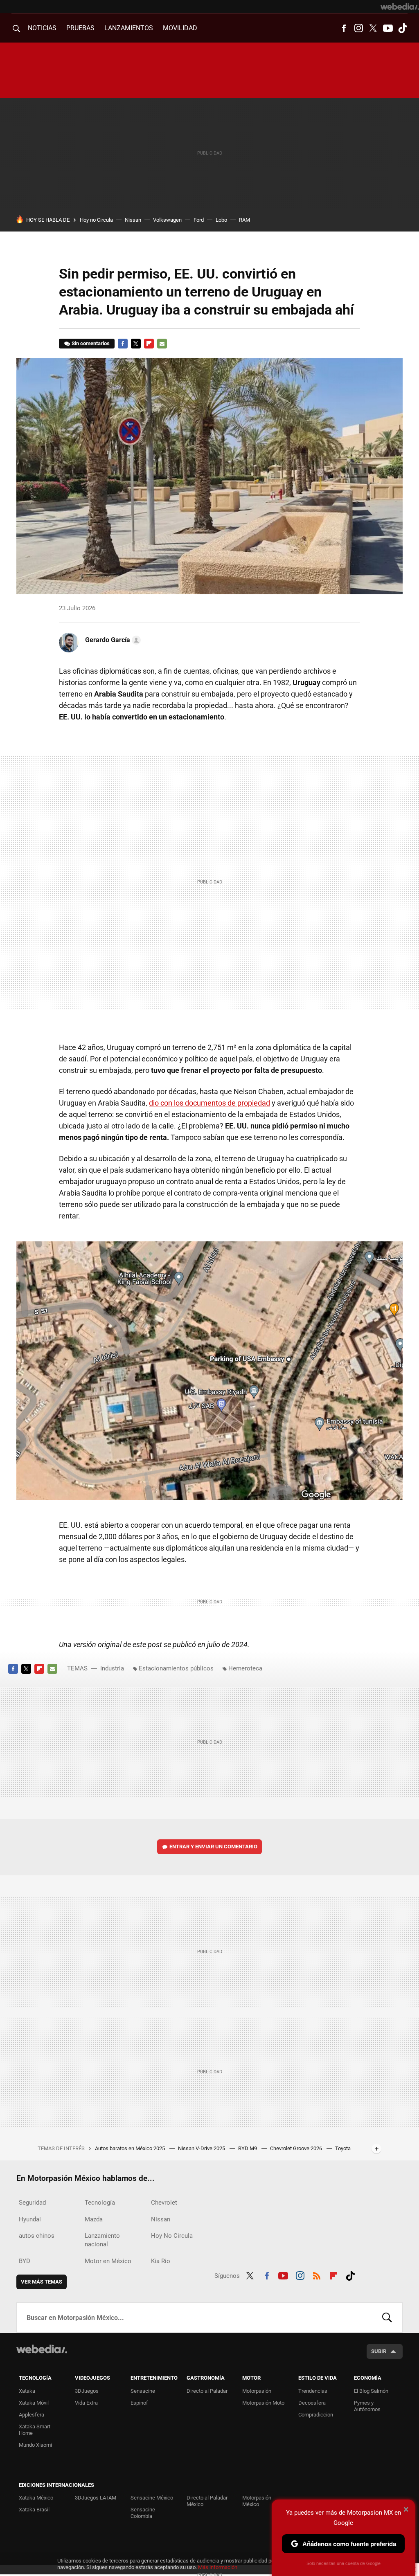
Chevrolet (164, 2203)
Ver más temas (42, 2282)
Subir (379, 2351)
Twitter (373, 28)
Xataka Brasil (34, 2510)
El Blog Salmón (371, 2391)
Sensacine (143, 2391)
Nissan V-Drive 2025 (202, 2148)
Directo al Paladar (207, 2391)
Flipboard (149, 344)
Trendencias (313, 2391)
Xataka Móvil (34, 2403)
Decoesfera (312, 2403)
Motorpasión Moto (263, 2403)
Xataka (27, 2391)
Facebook (344, 28)
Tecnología (100, 2203)
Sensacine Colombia (143, 2513)
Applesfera (32, 2415)
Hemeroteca (245, 1668)
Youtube (388, 28)
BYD (25, 2261)
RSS (317, 2275)
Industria (112, 1668)
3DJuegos (87, 2391)
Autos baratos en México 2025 (131, 2148)
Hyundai (30, 2219)
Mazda (94, 2219)
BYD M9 (248, 2148)
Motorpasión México (257, 2501)
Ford (199, 220)
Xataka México (36, 2498)
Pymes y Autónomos (367, 2406)
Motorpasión (257, 2391)
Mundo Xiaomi (35, 2445)
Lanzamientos (129, 28)
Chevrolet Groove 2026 (297, 2148)
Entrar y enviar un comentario (213, 1847)
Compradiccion (316, 2415)
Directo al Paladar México (207, 2501)
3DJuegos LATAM (96, 2498)
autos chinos (37, 2236)
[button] (112, 640)
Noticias (42, 28)
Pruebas (80, 28)
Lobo (221, 220)
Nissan (133, 220)
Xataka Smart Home (35, 2430)
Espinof (139, 2403)
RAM (244, 220)
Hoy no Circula (96, 220)
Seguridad (32, 2203)
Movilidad (180, 28)
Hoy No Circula (172, 2236)
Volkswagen (167, 220)
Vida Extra (86, 2403)
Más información (218, 2567)
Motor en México (108, 2261)
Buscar (387, 2318)
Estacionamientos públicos (176, 1668)
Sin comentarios (91, 343)
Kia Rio (161, 2261)
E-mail (162, 344)
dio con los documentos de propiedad (209, 1103)
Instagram (358, 28)
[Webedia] (400, 7)
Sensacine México (152, 2498)
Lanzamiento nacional (102, 2240)
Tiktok (403, 28)
